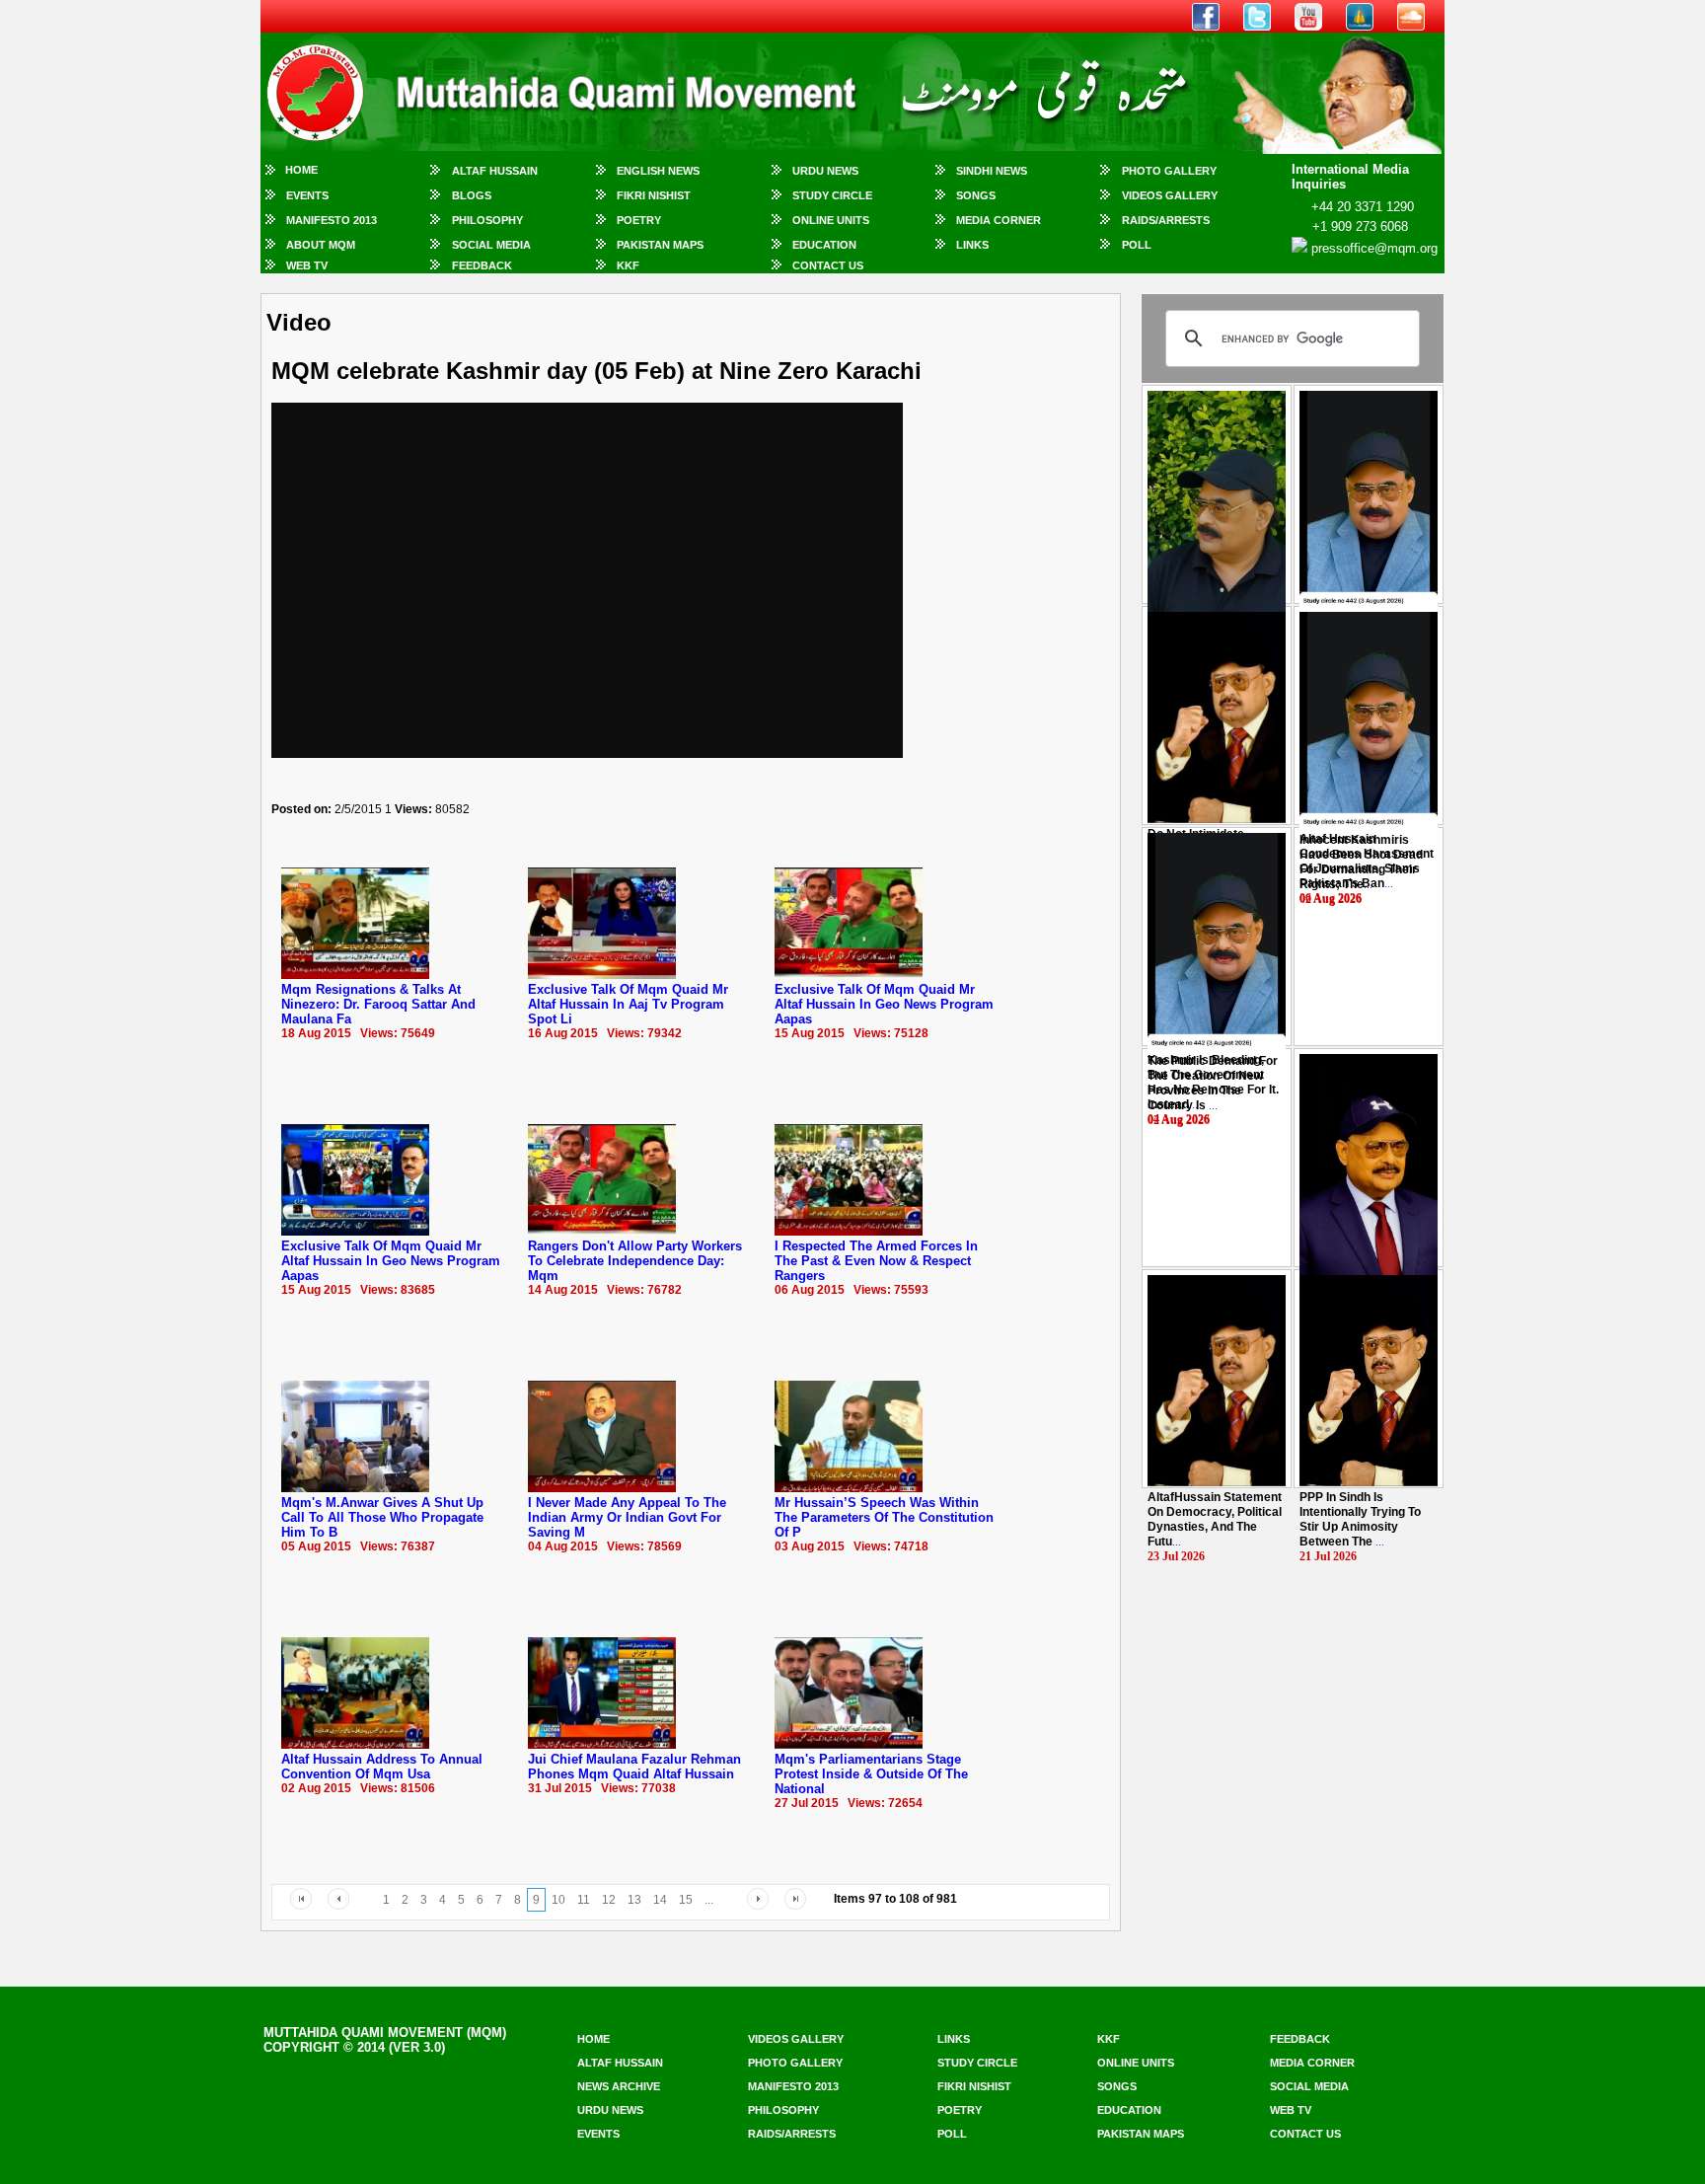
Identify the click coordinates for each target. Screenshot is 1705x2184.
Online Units (831, 220)
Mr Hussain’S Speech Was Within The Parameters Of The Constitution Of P (884, 1517)
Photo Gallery (1169, 171)
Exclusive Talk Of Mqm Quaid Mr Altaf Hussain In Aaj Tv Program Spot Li (628, 1004)
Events (307, 195)
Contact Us (828, 265)
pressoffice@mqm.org (1374, 248)
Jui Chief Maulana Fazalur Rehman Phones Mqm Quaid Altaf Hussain (634, 1767)
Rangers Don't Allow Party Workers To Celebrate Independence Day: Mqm (635, 1261)
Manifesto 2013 (332, 220)
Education (824, 245)
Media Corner (999, 220)
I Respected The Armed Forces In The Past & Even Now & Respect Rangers (876, 1261)
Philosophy (487, 220)
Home (301, 170)
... (1361, 862)
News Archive (619, 2086)
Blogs (472, 195)
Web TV (307, 265)
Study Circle (832, 195)
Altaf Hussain (495, 171)
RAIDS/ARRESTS (1166, 220)
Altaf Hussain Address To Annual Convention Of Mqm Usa (382, 1767)
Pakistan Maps (660, 245)
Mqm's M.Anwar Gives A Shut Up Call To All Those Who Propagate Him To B (382, 1517)
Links (972, 245)
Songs (976, 195)
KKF (628, 265)
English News (658, 171)
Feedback (482, 265)
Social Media (491, 245)
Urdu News (825, 171)
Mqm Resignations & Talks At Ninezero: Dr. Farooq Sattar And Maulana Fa (378, 1004)
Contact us (1305, 2134)
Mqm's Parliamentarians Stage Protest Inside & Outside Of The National (871, 1774)
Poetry (639, 220)
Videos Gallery (1170, 195)
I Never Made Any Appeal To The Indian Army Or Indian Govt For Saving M (627, 1517)
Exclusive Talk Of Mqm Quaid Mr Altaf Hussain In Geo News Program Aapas (884, 1004)
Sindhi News (992, 171)
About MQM (321, 245)
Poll (1137, 245)
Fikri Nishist (654, 195)
